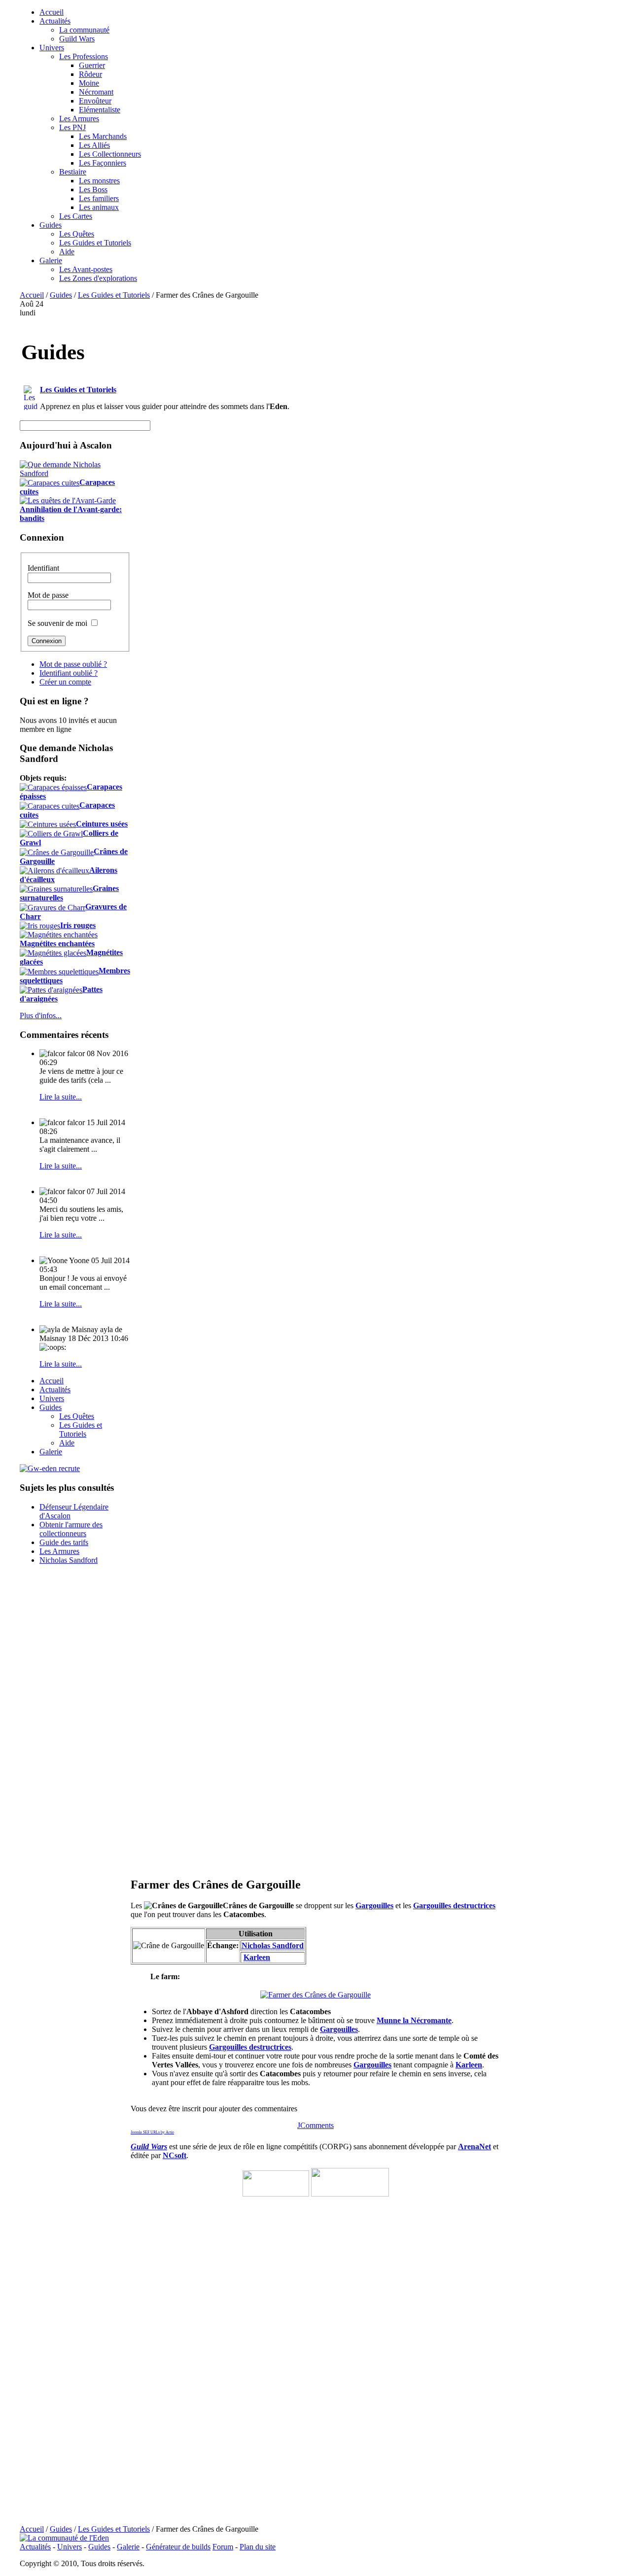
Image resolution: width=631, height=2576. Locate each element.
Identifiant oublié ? (69, 673)
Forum (223, 2547)
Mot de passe (48, 595)
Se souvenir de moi (57, 623)
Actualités (35, 2547)
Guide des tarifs (64, 1542)
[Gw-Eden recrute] (50, 1468)
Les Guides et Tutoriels (114, 295)
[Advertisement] (427, 369)
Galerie (128, 2547)
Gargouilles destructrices (454, 1906)
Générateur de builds (178, 2547)
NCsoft (175, 2155)
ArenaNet (474, 2147)
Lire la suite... (61, 1097)
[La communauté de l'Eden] (64, 2538)
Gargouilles (374, 1906)
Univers (70, 2547)
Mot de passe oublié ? (73, 664)
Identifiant (43, 568)
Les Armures (59, 1551)
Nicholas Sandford (69, 1560)
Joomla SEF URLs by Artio (152, 2132)
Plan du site (258, 2547)
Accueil (32, 295)
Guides (61, 295)
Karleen (257, 1957)
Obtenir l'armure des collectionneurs (71, 1529)
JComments (315, 2125)
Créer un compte (65, 682)
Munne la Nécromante (414, 2020)
